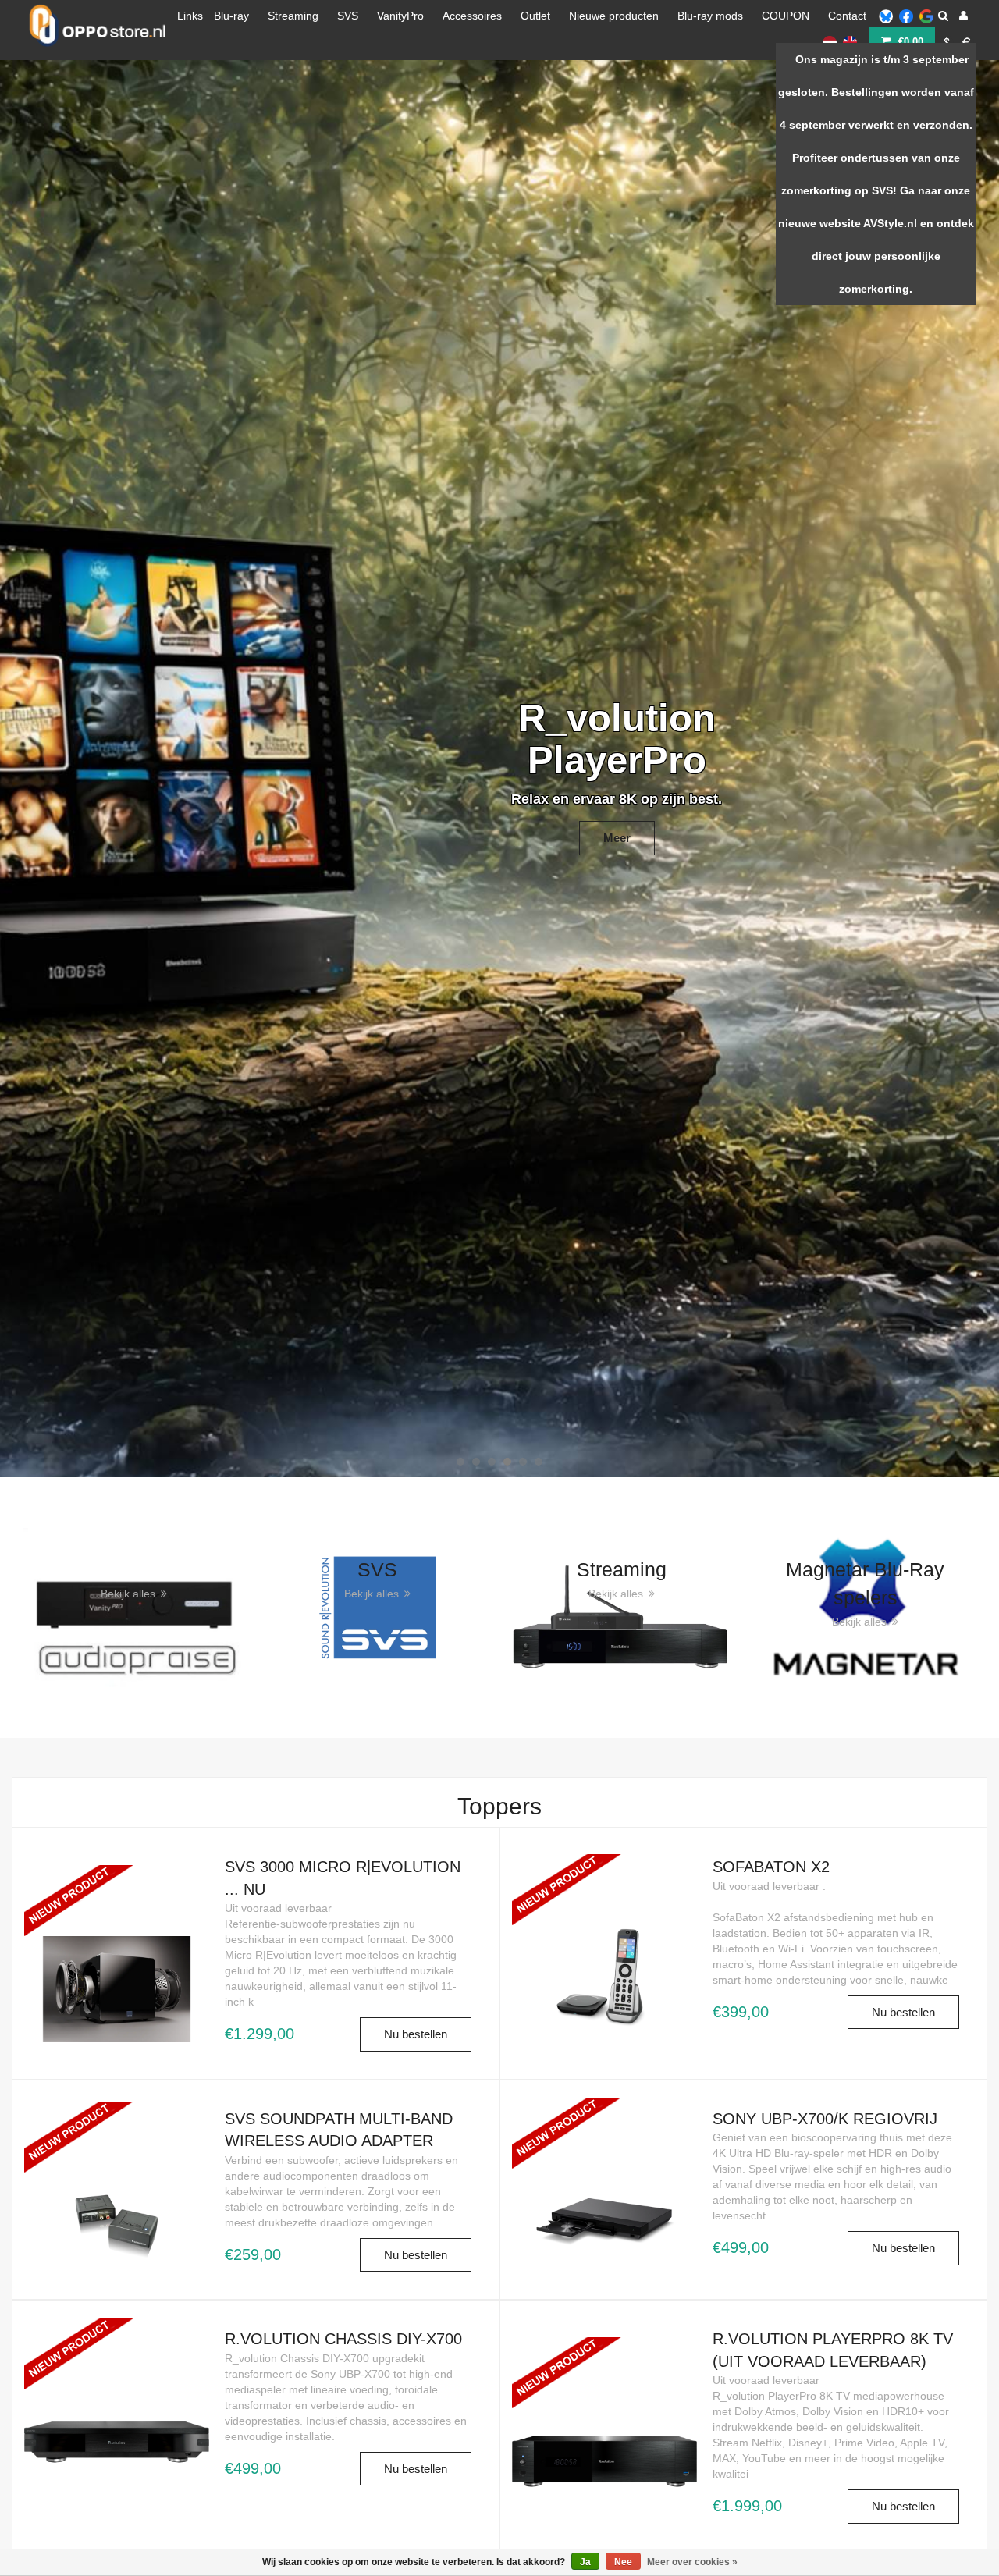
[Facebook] (906, 16)
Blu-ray (231, 16)
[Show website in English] (850, 41)
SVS (348, 16)
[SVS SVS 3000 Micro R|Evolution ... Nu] (117, 1929)
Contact (847, 16)
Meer (382, 225)
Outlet (535, 16)
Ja (585, 2562)
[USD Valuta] (947, 41)
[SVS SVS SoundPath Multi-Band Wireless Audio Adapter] (117, 2166)
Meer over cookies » (692, 2562)
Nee (623, 2562)
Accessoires (472, 16)
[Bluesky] (886, 16)
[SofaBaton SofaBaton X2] (604, 1919)
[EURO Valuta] (967, 41)
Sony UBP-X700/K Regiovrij (825, 2119)
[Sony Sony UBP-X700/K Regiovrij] (604, 2162)
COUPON (786, 16)
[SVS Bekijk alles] (378, 1606)
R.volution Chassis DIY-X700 (343, 2339)
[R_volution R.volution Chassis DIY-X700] (117, 2383)
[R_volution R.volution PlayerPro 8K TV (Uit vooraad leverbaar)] (604, 2402)
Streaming (293, 16)
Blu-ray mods (710, 16)
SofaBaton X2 (771, 1867)
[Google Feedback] (926, 16)
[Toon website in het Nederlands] (830, 41)
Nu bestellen (416, 2034)
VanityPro (400, 16)
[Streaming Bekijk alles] (622, 1606)
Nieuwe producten (614, 16)
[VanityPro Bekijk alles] (134, 1606)
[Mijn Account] (963, 16)
